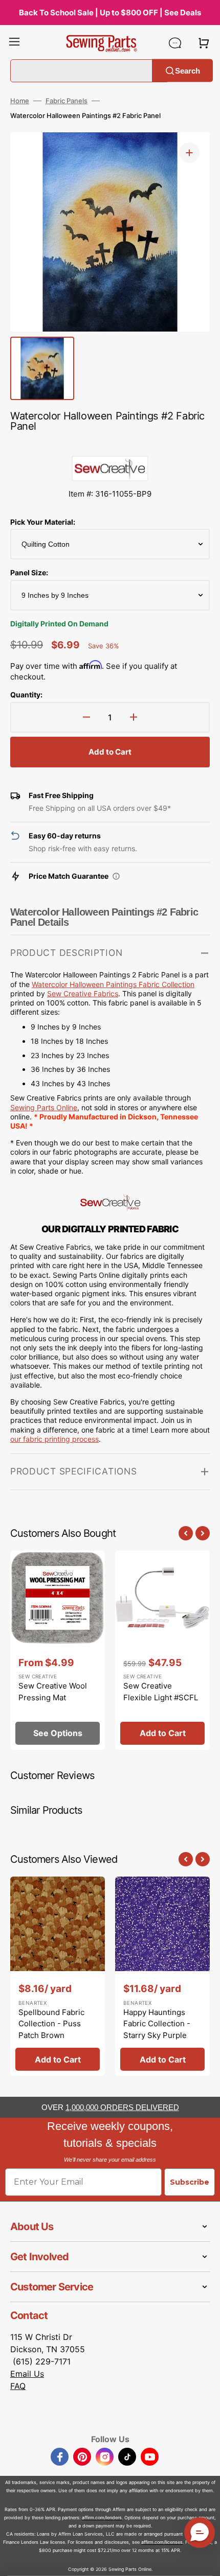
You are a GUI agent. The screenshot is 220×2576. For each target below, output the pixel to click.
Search (188, 70)
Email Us (27, 2374)
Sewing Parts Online (44, 1107)
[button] (14, 43)
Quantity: (26, 695)
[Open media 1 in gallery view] (189, 153)
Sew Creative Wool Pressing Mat (53, 1692)
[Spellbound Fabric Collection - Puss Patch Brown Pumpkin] (58, 1976)
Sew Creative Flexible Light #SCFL (161, 1692)
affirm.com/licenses (162, 2542)
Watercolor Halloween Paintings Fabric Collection (113, 984)
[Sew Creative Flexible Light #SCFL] (162, 1650)
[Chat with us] (175, 43)
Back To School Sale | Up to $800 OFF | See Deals (110, 13)
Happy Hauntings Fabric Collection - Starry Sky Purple (157, 2024)
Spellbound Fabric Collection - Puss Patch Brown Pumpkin (51, 2030)
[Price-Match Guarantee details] (116, 876)
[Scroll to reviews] (110, 446)
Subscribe (190, 2182)
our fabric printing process (54, 1439)
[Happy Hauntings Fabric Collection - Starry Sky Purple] (162, 1976)
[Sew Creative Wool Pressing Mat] (58, 1650)
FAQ (18, 2386)
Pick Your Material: (43, 522)
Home (20, 101)
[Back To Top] (205, 2561)
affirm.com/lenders (102, 2518)
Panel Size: (29, 572)
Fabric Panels (67, 101)
